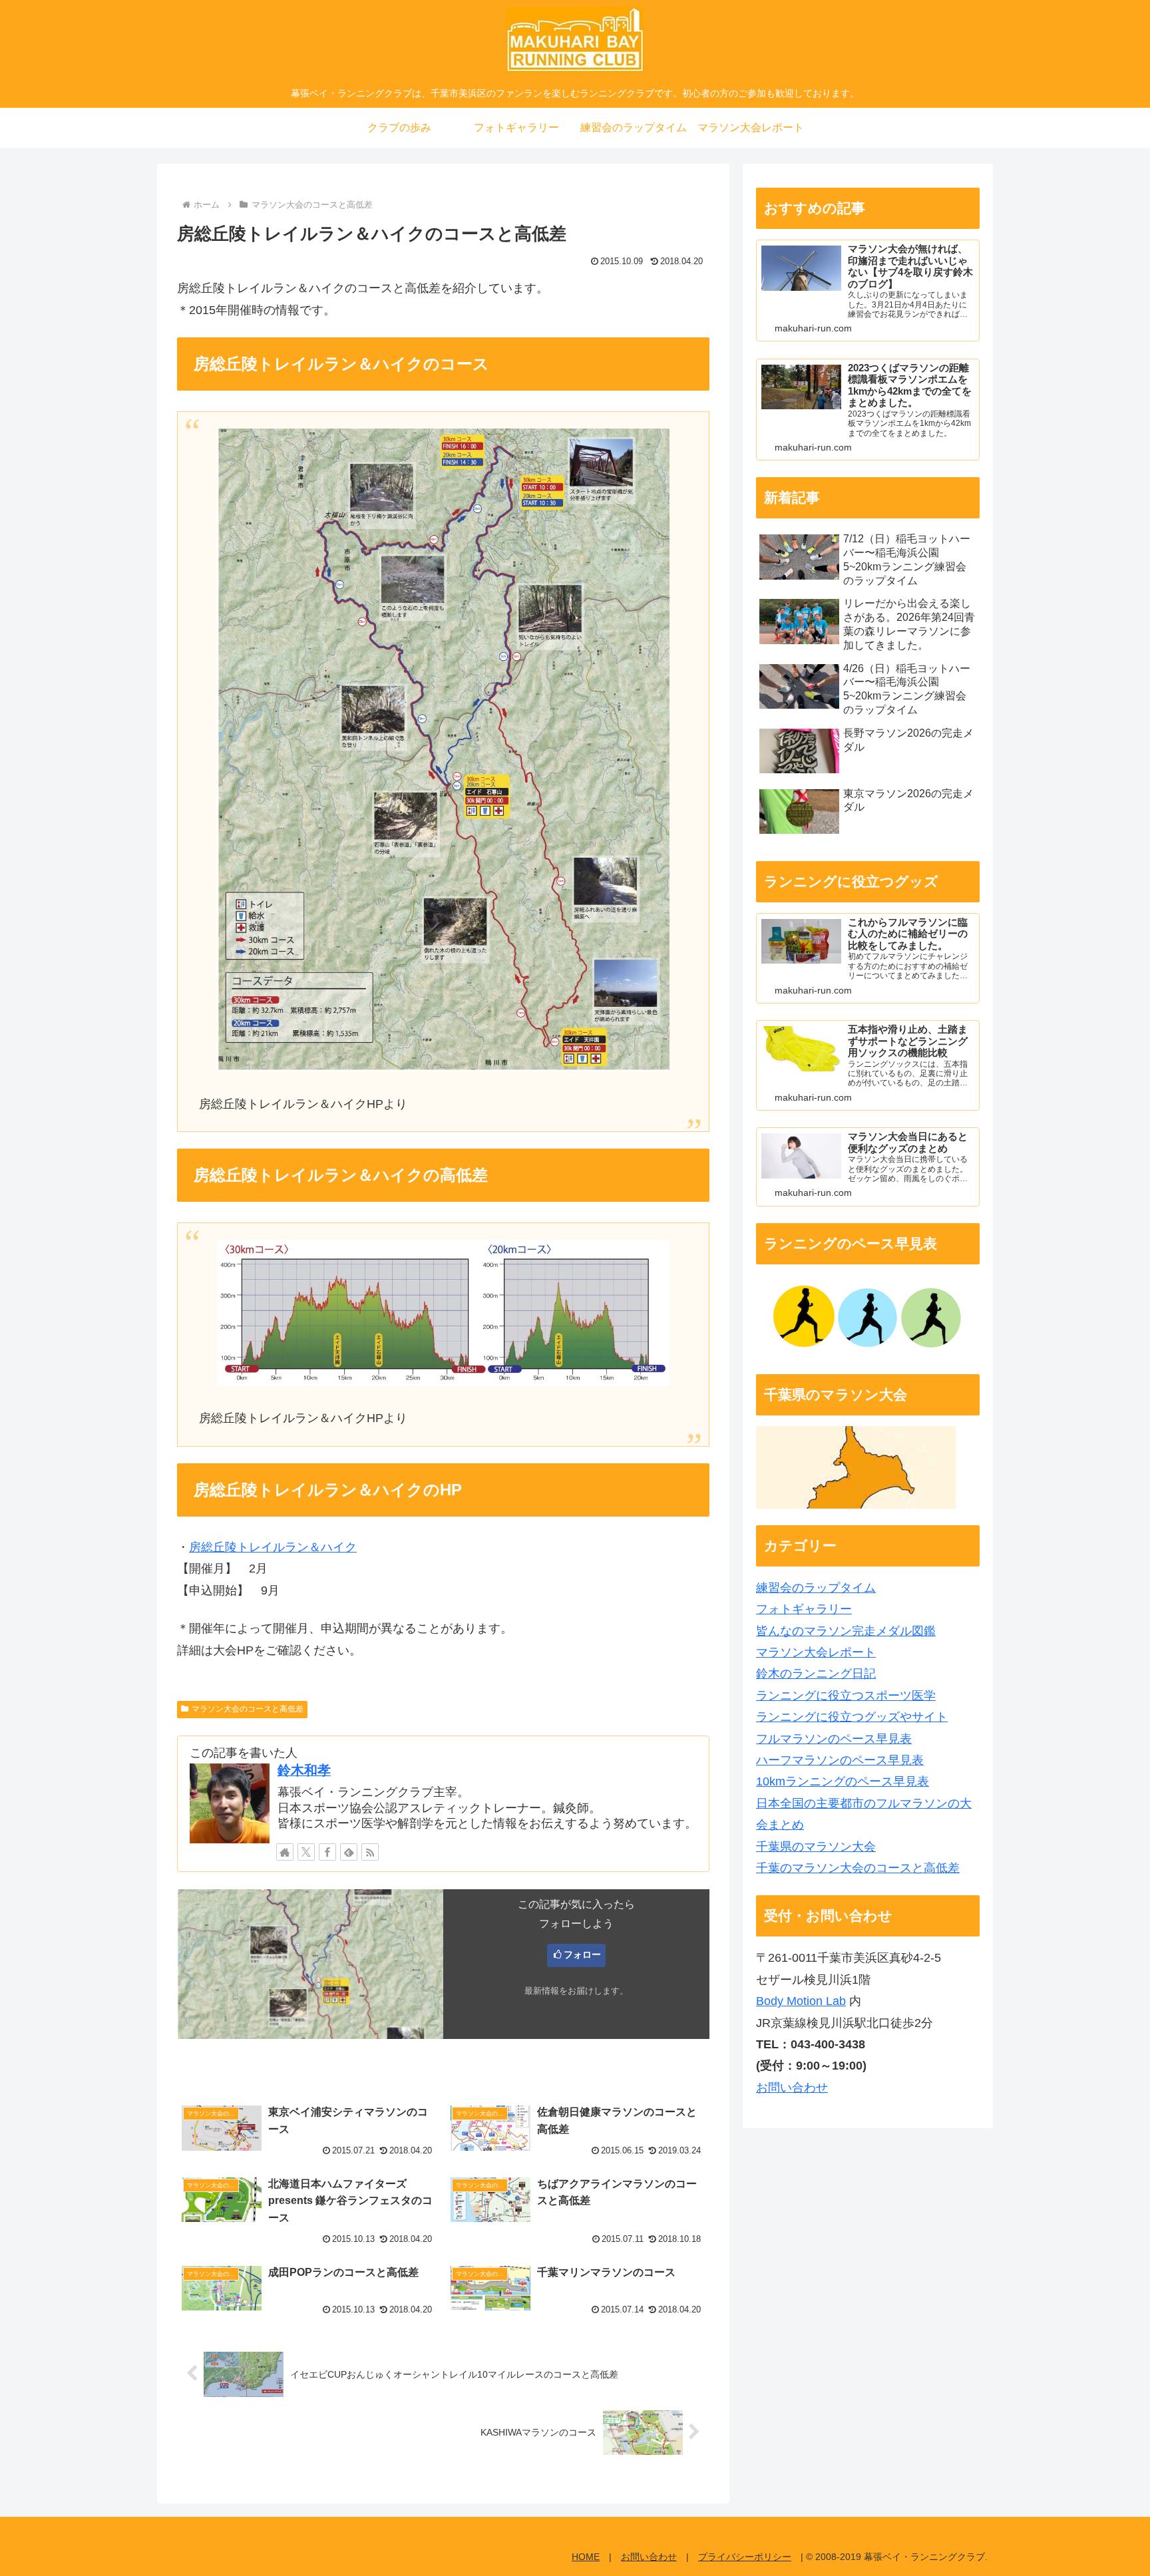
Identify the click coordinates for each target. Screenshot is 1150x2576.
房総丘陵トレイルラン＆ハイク (273, 1547)
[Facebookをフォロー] (327, 1852)
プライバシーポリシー (745, 2557)
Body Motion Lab (801, 2001)
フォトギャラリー (804, 1609)
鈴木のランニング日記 (816, 1674)
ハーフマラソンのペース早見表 (840, 1760)
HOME (586, 2557)
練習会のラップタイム (816, 1588)
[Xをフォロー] (306, 1852)
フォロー (582, 1954)
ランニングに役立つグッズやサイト (852, 1717)
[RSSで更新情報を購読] (370, 1852)
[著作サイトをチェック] (285, 1852)
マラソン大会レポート (816, 1652)
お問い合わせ (792, 2088)
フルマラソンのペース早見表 (834, 1739)
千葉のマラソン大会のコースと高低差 (858, 1868)
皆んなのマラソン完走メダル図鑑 (846, 1631)
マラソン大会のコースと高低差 (248, 1709)
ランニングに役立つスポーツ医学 (846, 1696)
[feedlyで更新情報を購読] (349, 1852)
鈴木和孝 (304, 1770)
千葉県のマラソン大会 (816, 1847)
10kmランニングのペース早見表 (843, 1781)
